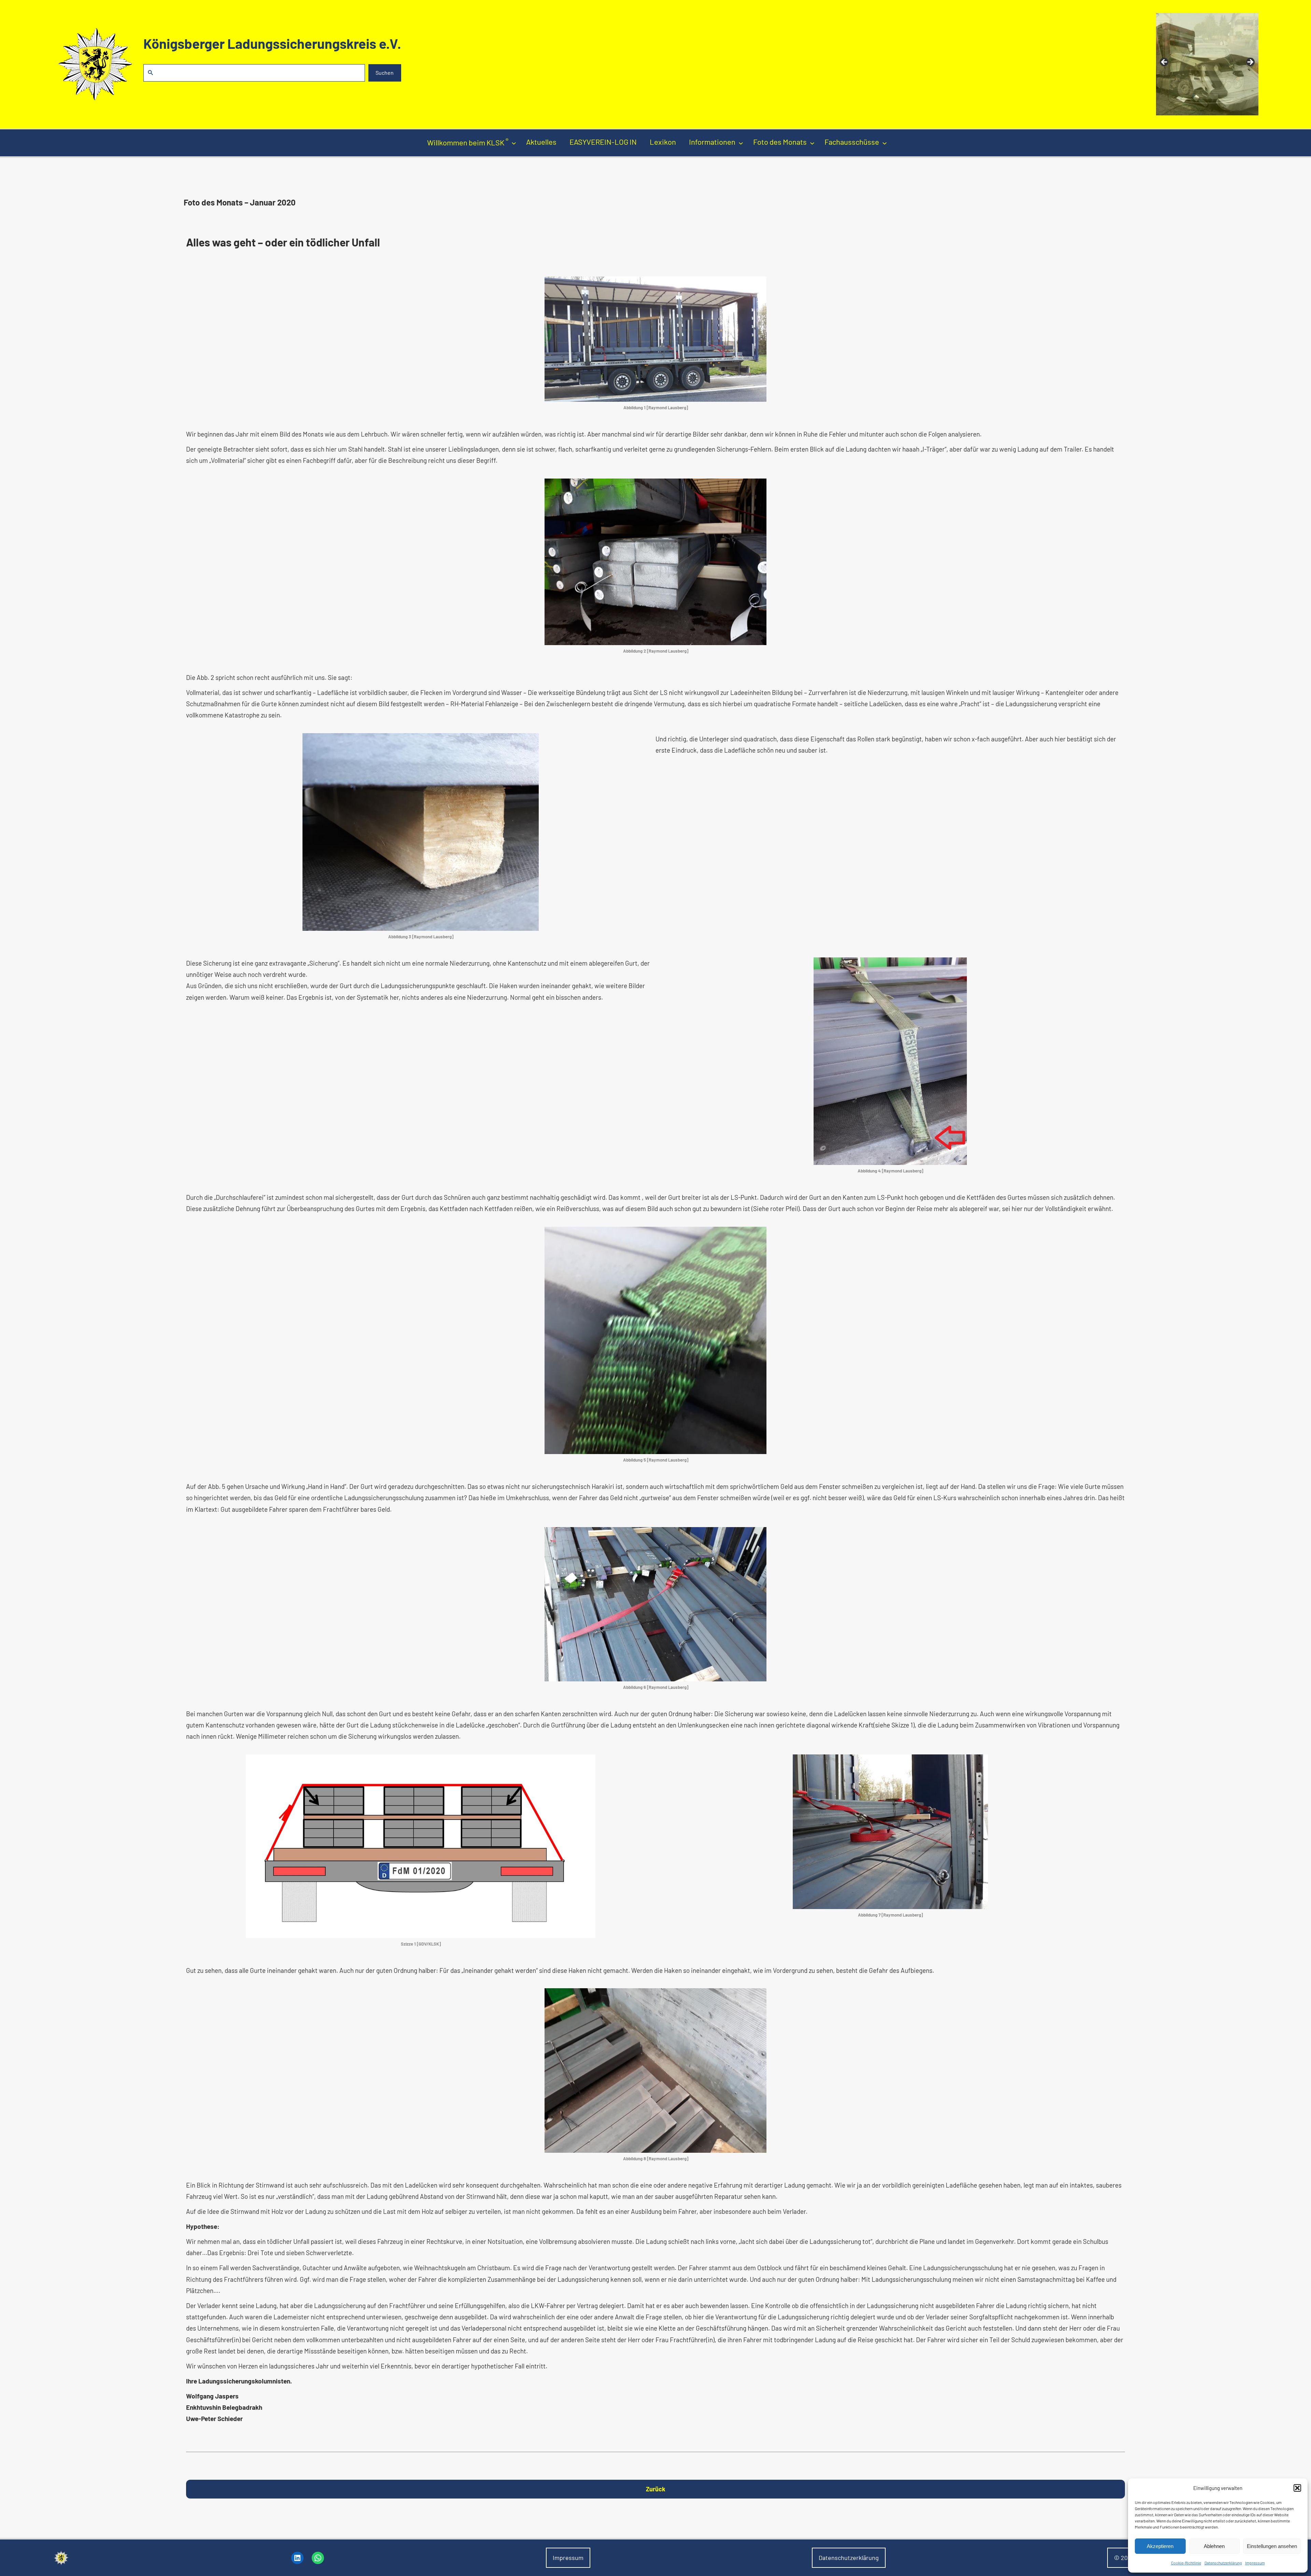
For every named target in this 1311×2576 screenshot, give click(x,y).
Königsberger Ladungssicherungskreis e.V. (272, 43)
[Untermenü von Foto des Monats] (812, 143)
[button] (1297, 2488)
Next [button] (1250, 62)
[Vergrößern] (758, 285)
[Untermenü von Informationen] (741, 143)
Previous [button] (1165, 62)
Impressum (1255, 2563)
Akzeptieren (1160, 2546)
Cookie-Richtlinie (1186, 2563)
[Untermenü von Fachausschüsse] (885, 143)
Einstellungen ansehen (1272, 2546)
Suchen (385, 73)
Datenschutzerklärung (1223, 2563)
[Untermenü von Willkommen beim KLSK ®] (514, 143)
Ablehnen (1214, 2546)
